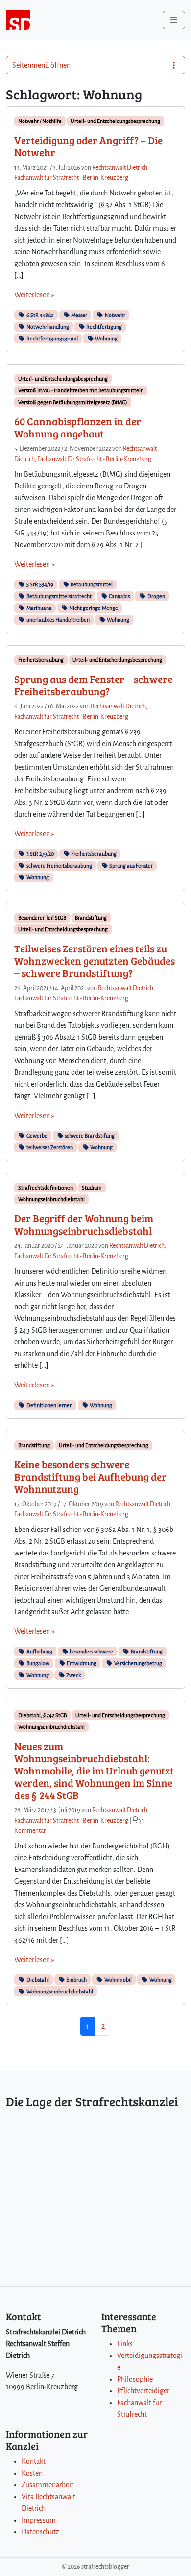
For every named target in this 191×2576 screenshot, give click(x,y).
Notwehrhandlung (47, 327)
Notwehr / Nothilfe (40, 121)
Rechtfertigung (104, 327)
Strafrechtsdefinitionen (46, 1188)
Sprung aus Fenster (131, 866)
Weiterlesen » (34, 295)
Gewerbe (36, 1136)
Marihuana (39, 608)
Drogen (156, 596)
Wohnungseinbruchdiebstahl (51, 1199)
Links (125, 2344)
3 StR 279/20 (40, 854)
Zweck (73, 1675)
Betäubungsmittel (91, 584)
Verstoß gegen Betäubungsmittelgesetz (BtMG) (73, 402)
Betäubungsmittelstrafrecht (59, 596)
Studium (92, 1188)
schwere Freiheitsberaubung (59, 866)
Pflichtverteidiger (143, 2391)
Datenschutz (40, 2532)
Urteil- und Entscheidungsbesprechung (115, 121)
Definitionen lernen (49, 1405)
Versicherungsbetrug (138, 1663)
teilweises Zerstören (49, 1147)
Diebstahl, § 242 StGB (42, 1715)
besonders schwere (91, 1652)
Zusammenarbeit (48, 2485)
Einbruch (76, 1980)
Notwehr (115, 315)
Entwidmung (81, 1663)
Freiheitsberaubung (41, 660)
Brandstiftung (91, 918)
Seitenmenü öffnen (41, 65)
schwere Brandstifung (89, 1136)
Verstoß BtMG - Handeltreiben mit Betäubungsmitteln (81, 390)
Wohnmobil (118, 1980)
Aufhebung (39, 1652)
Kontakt (34, 2461)
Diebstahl (37, 1980)
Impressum (39, 2520)
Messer (79, 315)
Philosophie (135, 2379)
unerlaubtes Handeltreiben (58, 620)
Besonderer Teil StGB (42, 918)
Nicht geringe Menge (93, 608)
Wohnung (106, 339)
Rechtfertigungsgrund (52, 339)
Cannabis (119, 596)
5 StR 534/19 (39, 584)
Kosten (32, 2473)
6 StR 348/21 (40, 315)
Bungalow (37, 1663)
